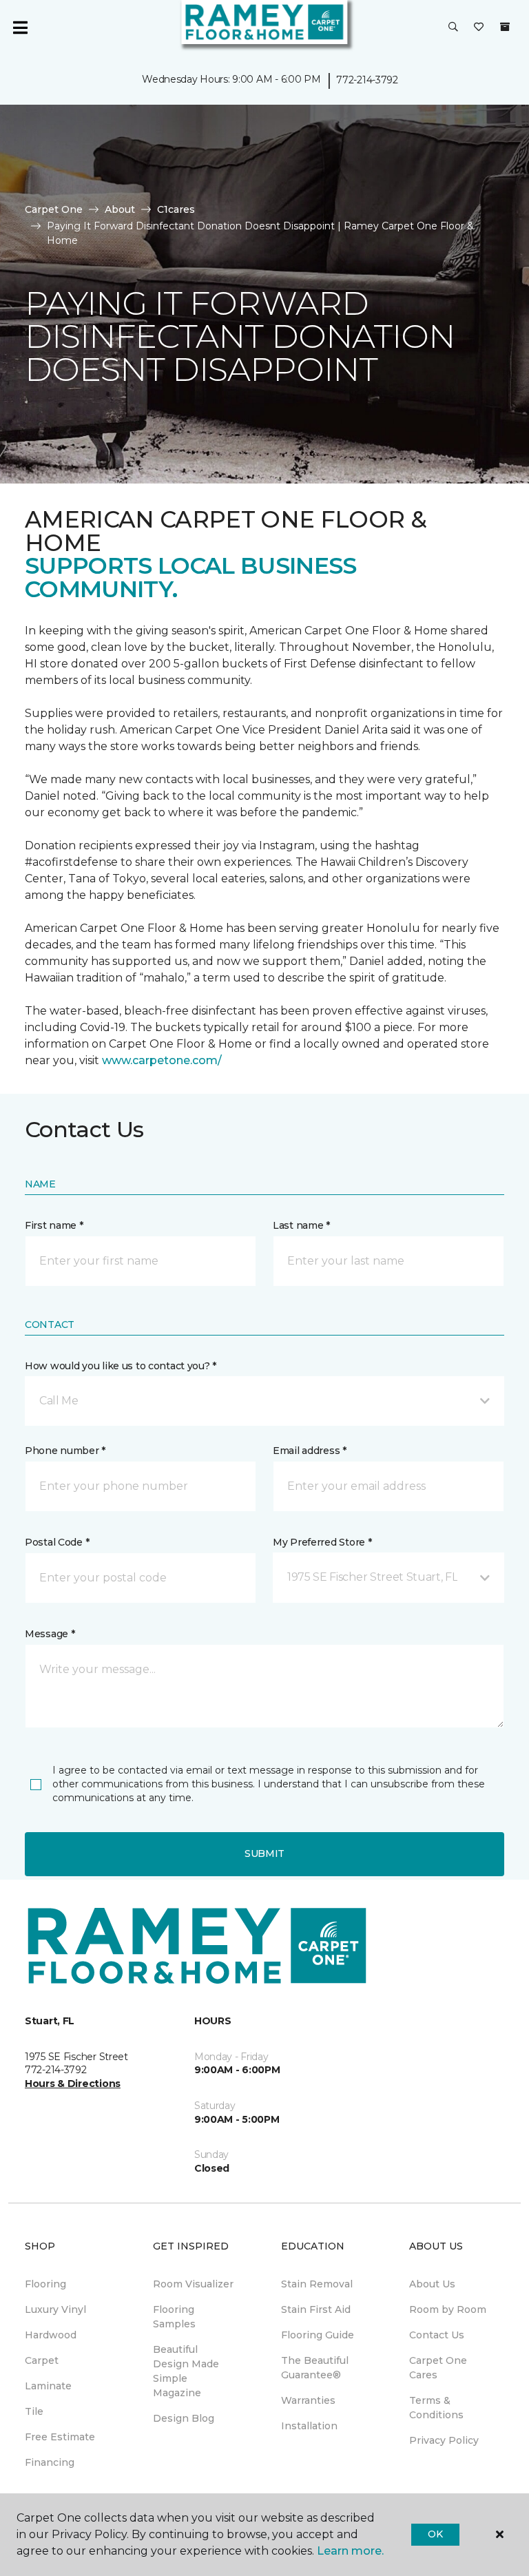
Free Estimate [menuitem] (60, 2437)
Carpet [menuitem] (42, 2360)
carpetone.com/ (177, 1060)
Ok (435, 2534)
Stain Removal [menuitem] (317, 2284)
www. (117, 1060)
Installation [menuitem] (309, 2426)
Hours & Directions (73, 2084)
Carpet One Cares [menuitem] (438, 2368)
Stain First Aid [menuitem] (316, 2309)
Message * (50, 1634)
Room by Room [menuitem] (448, 2309)
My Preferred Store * (322, 1542)
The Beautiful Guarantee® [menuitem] (315, 2368)
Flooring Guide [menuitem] (318, 2335)
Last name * (301, 1225)
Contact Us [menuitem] (437, 2335)
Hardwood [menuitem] (51, 2335)
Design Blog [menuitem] (184, 2418)
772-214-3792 (367, 80)
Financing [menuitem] (50, 2462)
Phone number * (65, 1451)
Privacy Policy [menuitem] (444, 2440)
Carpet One (54, 209)
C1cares (176, 209)
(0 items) (505, 27)
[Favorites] (479, 28)
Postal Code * (57, 1542)
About (120, 209)
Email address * (310, 1451)
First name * (54, 1225)
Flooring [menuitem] (45, 2284)
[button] (453, 28)
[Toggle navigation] (20, 28)
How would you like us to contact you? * (121, 1366)
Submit (264, 1853)
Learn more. (350, 2551)
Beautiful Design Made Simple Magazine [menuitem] (186, 2371)
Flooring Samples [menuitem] (174, 2317)
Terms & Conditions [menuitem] (436, 2408)
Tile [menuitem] (34, 2411)
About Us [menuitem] (432, 2284)
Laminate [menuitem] (48, 2386)
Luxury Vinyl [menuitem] (55, 2309)
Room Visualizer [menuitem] (193, 2284)
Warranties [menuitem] (308, 2400)
